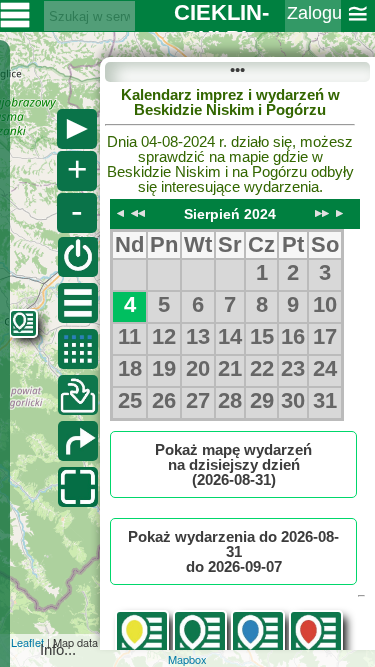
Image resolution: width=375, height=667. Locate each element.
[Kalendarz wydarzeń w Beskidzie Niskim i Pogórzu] (78, 349)
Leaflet (27, 642)
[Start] (78, 257)
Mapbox (187, 659)
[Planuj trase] (78, 441)
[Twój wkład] (78, 395)
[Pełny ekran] (78, 487)
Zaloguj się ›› (314, 26)
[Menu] (78, 303)
